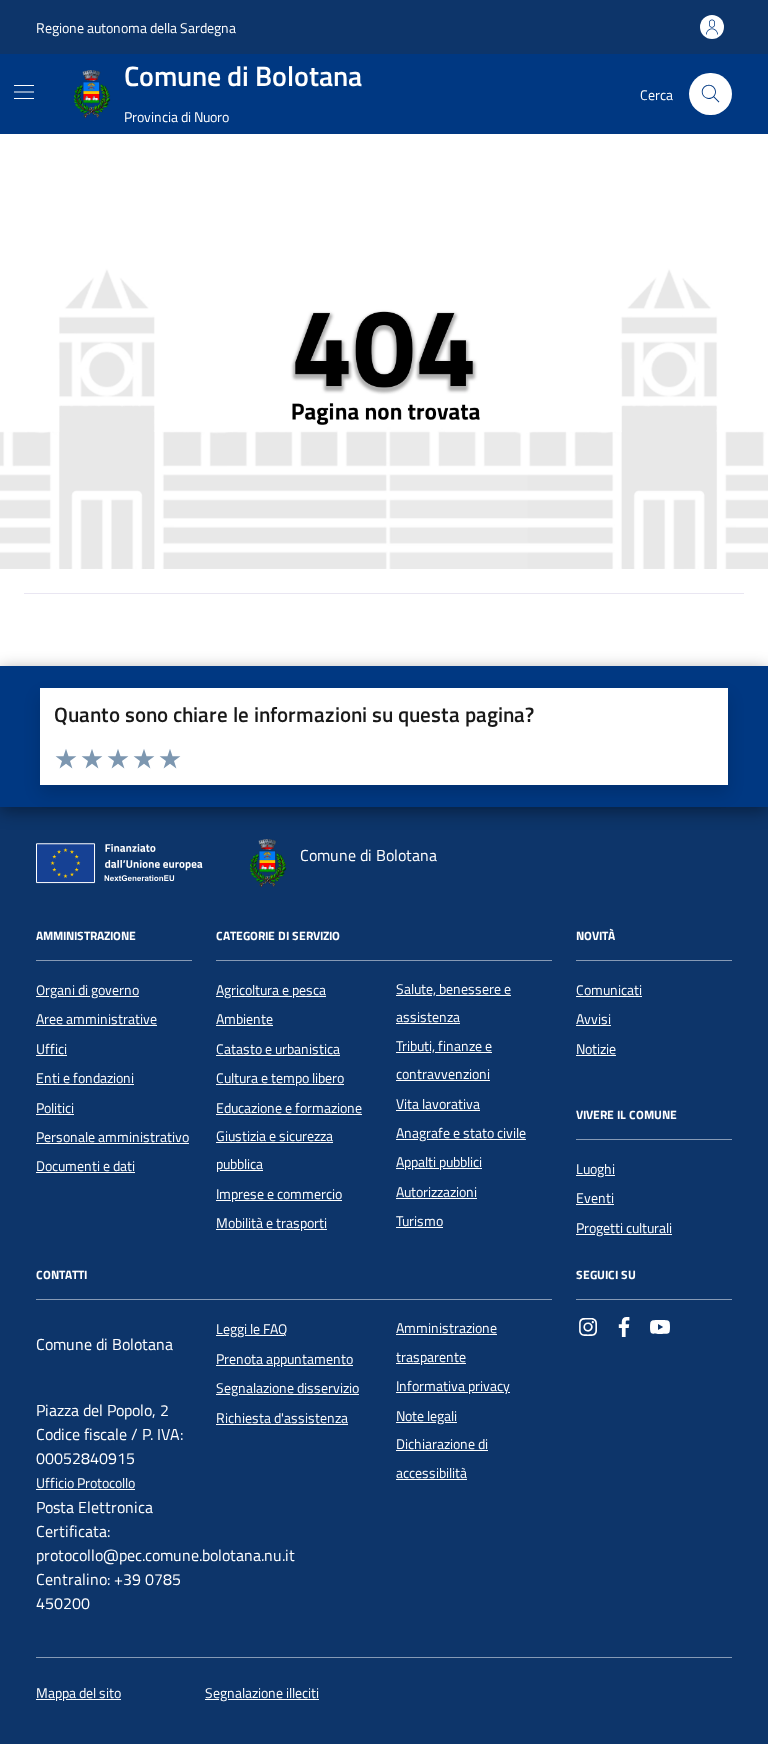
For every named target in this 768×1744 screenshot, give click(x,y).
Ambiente (244, 1019)
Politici (55, 1108)
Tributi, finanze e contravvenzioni (444, 1060)
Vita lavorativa (438, 1104)
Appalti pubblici (439, 1162)
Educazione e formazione (289, 1108)
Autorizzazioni (436, 1192)
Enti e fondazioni (85, 1078)
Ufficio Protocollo (85, 1483)
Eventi (595, 1198)
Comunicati (609, 990)
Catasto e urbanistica (278, 1049)
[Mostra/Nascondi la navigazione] (24, 92)
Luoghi (595, 1169)
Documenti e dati (85, 1166)
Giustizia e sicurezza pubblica (274, 1150)
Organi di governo (87, 990)
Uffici (51, 1049)
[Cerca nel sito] (710, 94)
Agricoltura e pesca (271, 990)
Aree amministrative (96, 1019)
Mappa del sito (78, 1693)
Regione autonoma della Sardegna (136, 27)
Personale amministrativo (112, 1137)
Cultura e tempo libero (280, 1078)
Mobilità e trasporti (271, 1223)
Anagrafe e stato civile (461, 1133)
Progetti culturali (624, 1228)
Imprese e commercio (279, 1194)
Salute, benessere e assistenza (453, 1003)
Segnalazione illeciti (262, 1693)
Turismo (419, 1221)
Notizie (596, 1049)
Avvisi (593, 1019)
